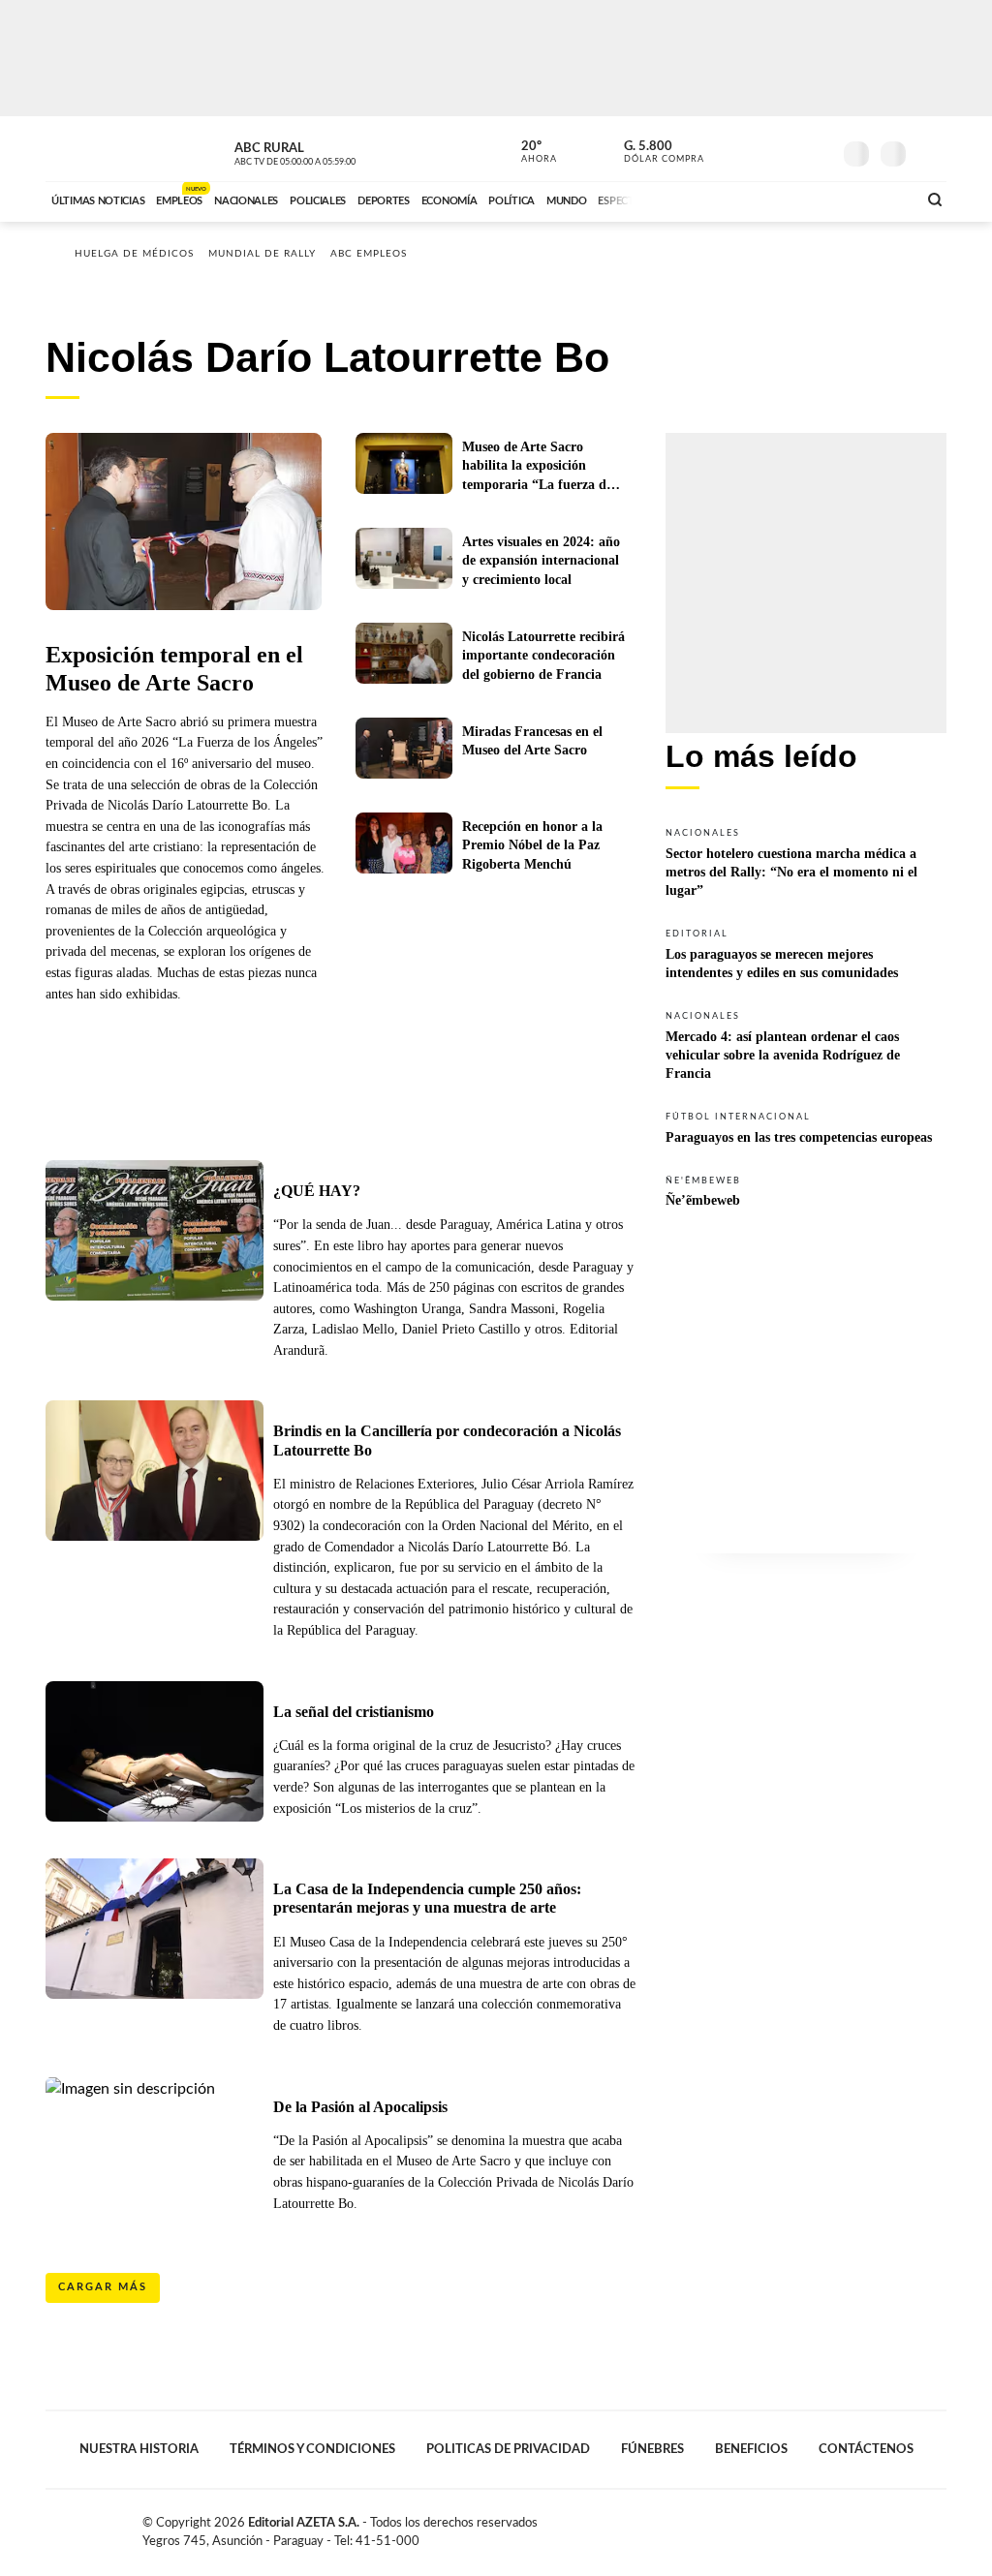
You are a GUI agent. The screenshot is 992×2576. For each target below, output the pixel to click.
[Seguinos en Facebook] (729, 149)
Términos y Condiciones (312, 2449)
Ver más (806, 861)
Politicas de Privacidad (508, 2449)
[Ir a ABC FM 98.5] (877, 199)
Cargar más (103, 2287)
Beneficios (751, 2449)
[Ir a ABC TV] (746, 199)
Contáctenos (866, 2449)
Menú (930, 152)
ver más (528, 152)
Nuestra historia (139, 2449)
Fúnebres (652, 2449)
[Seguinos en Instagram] (817, 149)
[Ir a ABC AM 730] (799, 199)
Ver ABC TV (331, 151)
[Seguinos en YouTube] (788, 149)
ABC (96, 149)
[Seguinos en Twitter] (759, 149)
